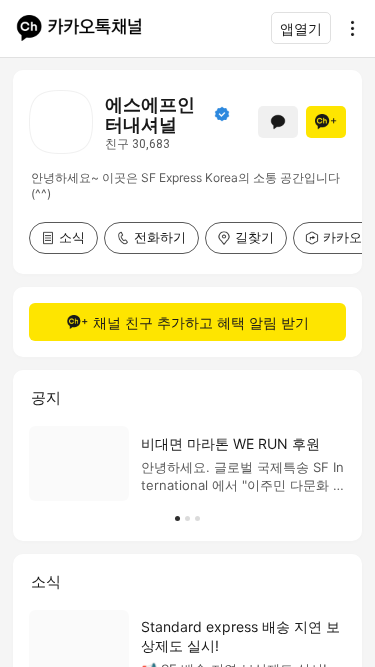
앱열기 (301, 28)
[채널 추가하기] (326, 122)
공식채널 (222, 114)
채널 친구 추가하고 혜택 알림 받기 (201, 322)
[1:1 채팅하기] (278, 122)
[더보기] (347, 28)
